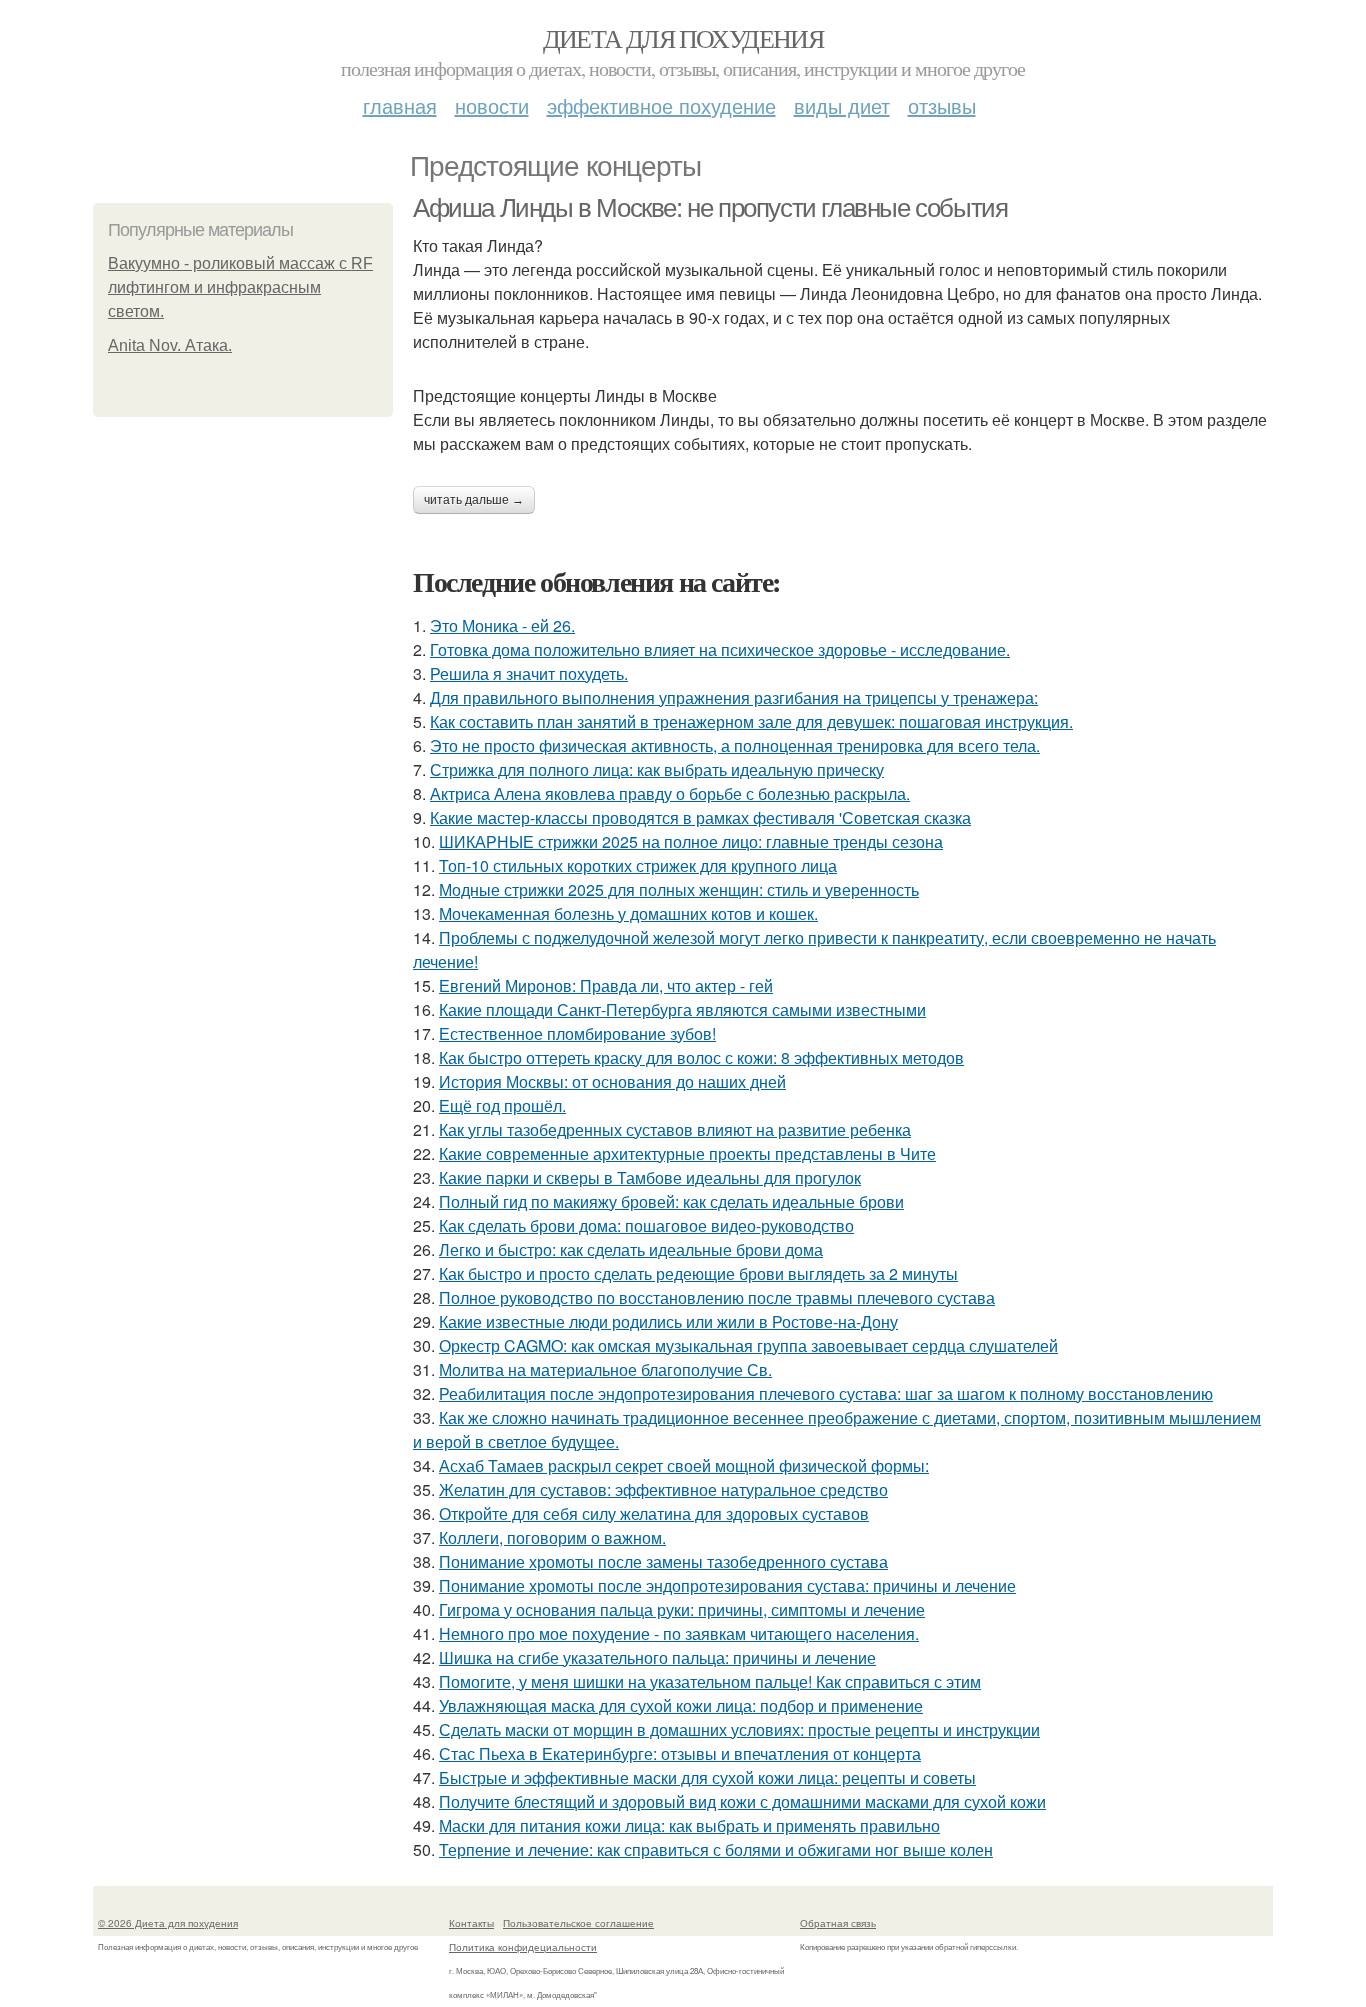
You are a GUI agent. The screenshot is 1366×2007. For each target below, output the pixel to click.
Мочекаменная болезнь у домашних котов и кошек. (628, 913)
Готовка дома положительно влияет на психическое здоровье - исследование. (720, 649)
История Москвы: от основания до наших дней (612, 1081)
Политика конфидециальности (523, 1947)
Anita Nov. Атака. (170, 345)
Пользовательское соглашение (578, 1923)
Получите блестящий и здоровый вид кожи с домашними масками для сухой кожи (742, 1801)
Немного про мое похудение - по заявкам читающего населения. (679, 1633)
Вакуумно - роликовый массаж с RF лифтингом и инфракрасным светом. (240, 287)
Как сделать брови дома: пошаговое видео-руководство (646, 1225)
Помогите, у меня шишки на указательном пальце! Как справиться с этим (710, 1681)
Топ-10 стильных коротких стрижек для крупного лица (638, 865)
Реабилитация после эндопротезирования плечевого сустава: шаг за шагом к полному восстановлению (826, 1393)
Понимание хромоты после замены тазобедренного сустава (663, 1561)
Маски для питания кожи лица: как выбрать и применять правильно (689, 1825)
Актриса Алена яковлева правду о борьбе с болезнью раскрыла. (670, 793)
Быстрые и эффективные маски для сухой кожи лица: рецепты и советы (707, 1777)
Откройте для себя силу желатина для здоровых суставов (654, 1513)
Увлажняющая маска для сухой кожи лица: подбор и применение (681, 1705)
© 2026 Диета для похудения (168, 1923)
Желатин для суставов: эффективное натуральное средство (663, 1489)
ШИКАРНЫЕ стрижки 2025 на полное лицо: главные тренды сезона (691, 841)
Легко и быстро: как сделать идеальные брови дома (631, 1249)
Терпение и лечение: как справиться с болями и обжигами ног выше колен (716, 1849)
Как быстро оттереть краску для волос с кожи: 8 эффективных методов (701, 1057)
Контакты (471, 1923)
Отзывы (942, 105)
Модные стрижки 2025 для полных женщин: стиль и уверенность (679, 889)
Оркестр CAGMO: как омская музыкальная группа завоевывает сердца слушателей (748, 1345)
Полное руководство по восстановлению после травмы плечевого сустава (717, 1297)
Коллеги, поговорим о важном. (552, 1537)
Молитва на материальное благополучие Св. (605, 1369)
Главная (400, 105)
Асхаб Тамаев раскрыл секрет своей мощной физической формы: (684, 1465)
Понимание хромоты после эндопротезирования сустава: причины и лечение (727, 1585)
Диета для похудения (683, 38)
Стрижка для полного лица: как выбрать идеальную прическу (657, 769)
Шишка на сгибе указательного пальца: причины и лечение (657, 1657)
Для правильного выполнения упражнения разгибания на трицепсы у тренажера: (734, 697)
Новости (492, 105)
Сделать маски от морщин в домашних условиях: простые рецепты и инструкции (739, 1729)
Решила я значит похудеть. (529, 673)
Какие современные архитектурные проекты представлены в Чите (687, 1153)
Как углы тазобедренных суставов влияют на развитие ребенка (675, 1129)
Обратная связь (838, 1923)
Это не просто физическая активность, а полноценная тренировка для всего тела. (735, 745)
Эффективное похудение (661, 105)
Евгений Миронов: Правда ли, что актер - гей (606, 985)
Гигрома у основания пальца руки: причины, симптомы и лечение (682, 1609)
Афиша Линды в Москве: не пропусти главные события (710, 208)
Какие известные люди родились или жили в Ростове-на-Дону (668, 1321)
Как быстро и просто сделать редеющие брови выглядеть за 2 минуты (698, 1273)
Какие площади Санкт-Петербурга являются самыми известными (682, 1009)
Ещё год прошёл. (502, 1105)
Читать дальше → (474, 500)
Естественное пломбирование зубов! (577, 1033)
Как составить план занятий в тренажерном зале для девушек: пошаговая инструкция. (751, 721)
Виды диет (842, 105)
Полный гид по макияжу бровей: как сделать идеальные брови (671, 1201)
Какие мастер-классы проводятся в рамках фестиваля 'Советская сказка (700, 817)
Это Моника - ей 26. (502, 625)
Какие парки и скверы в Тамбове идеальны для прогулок (650, 1177)
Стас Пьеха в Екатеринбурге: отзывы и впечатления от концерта (680, 1753)
